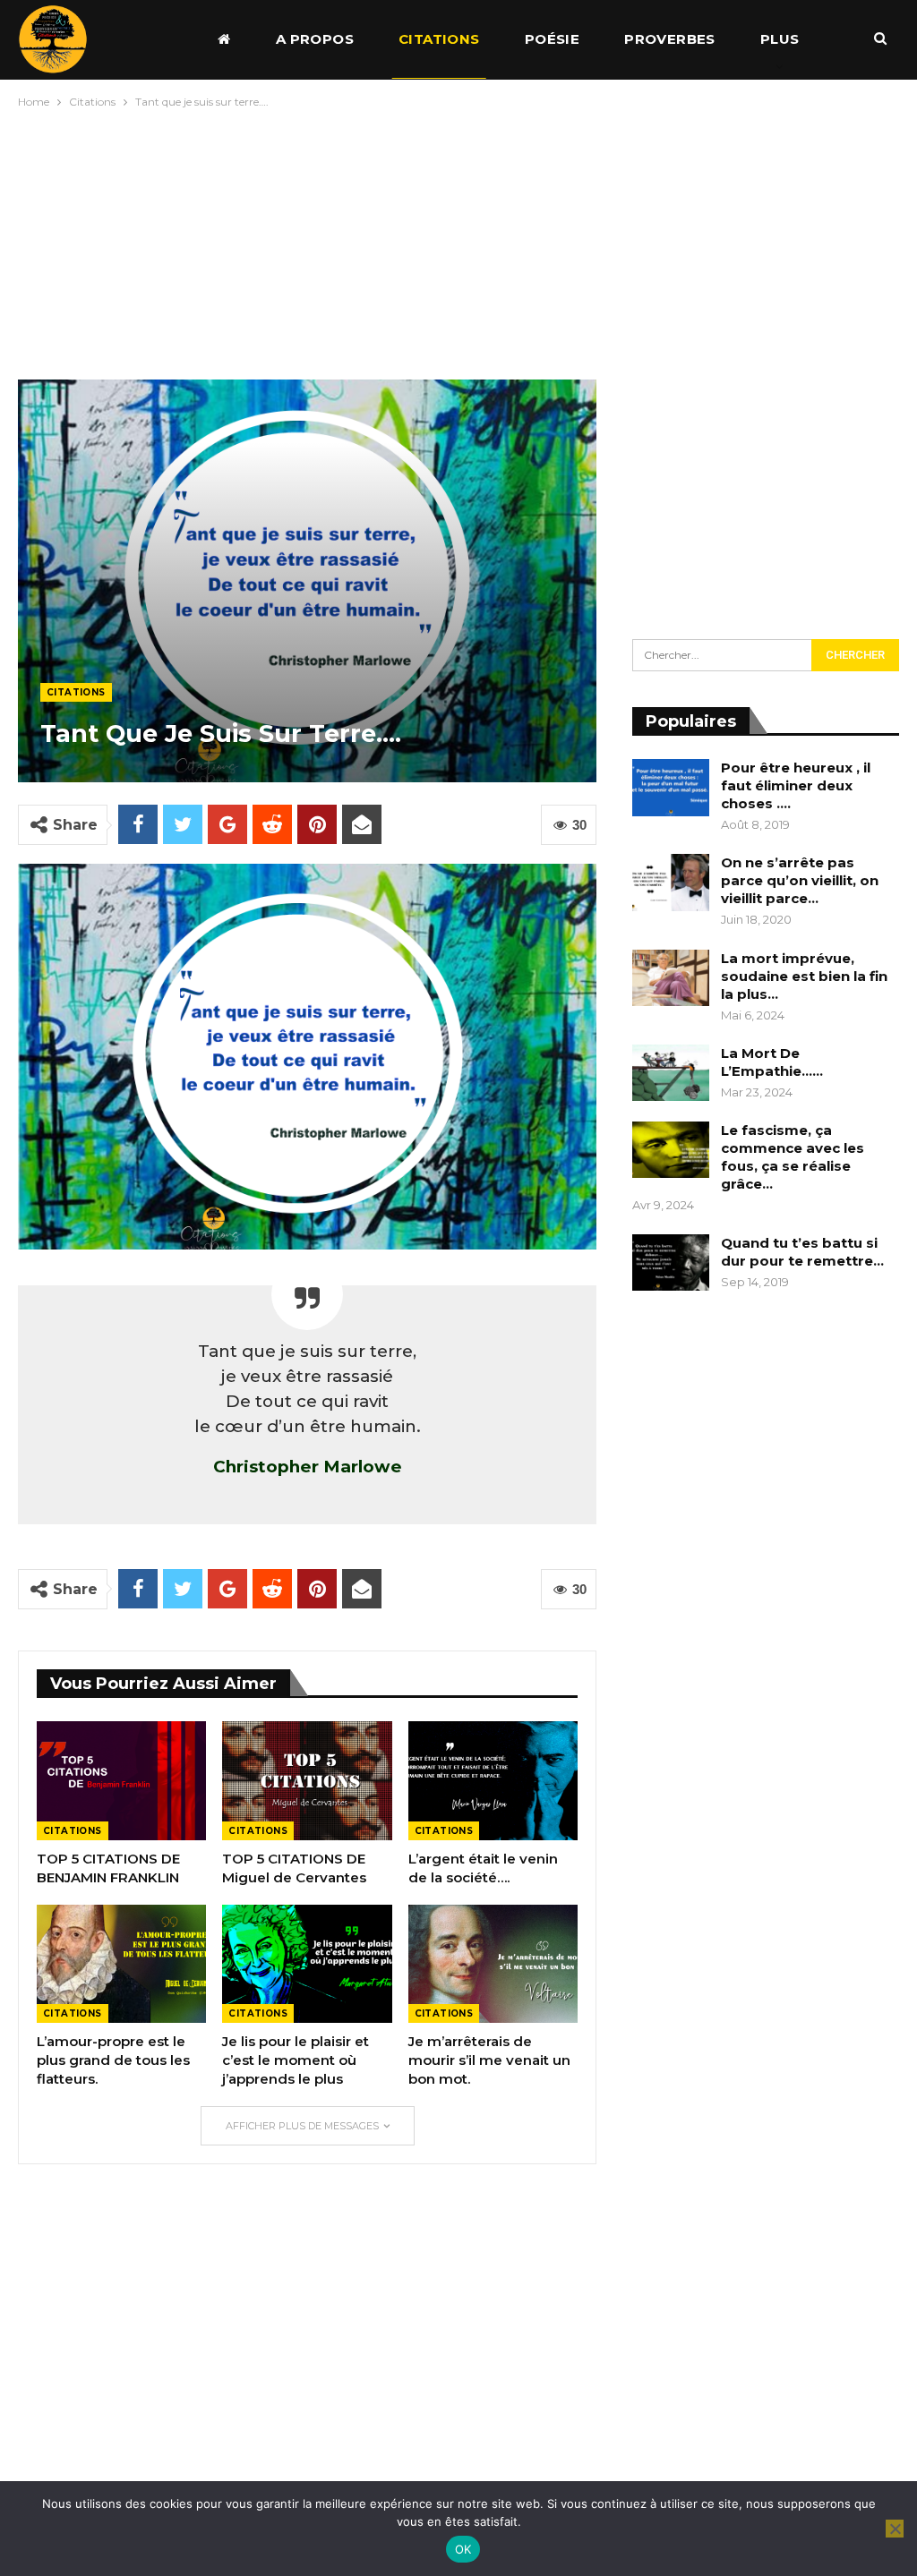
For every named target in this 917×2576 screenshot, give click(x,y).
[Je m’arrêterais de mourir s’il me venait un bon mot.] (493, 1964)
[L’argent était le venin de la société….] (493, 1781)
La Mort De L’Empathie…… (772, 1062)
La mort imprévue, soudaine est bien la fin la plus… (804, 976)
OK (463, 2549)
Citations (439, 39)
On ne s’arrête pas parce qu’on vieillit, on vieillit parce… (800, 880)
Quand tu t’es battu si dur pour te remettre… (802, 1252)
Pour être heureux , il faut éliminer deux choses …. (796, 785)
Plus (780, 39)
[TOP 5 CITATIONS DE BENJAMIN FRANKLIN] (121, 1781)
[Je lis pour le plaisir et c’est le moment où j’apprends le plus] (307, 1964)
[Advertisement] (458, 240)
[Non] (895, 2529)
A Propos (315, 39)
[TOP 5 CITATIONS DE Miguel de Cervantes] (307, 1781)
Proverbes (670, 39)
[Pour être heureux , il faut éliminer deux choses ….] (671, 788)
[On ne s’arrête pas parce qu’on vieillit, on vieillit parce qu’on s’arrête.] (671, 883)
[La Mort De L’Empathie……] (671, 1073)
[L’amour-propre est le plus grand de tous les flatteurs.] (121, 1964)
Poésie (552, 39)
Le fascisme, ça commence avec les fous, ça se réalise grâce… (793, 1157)
